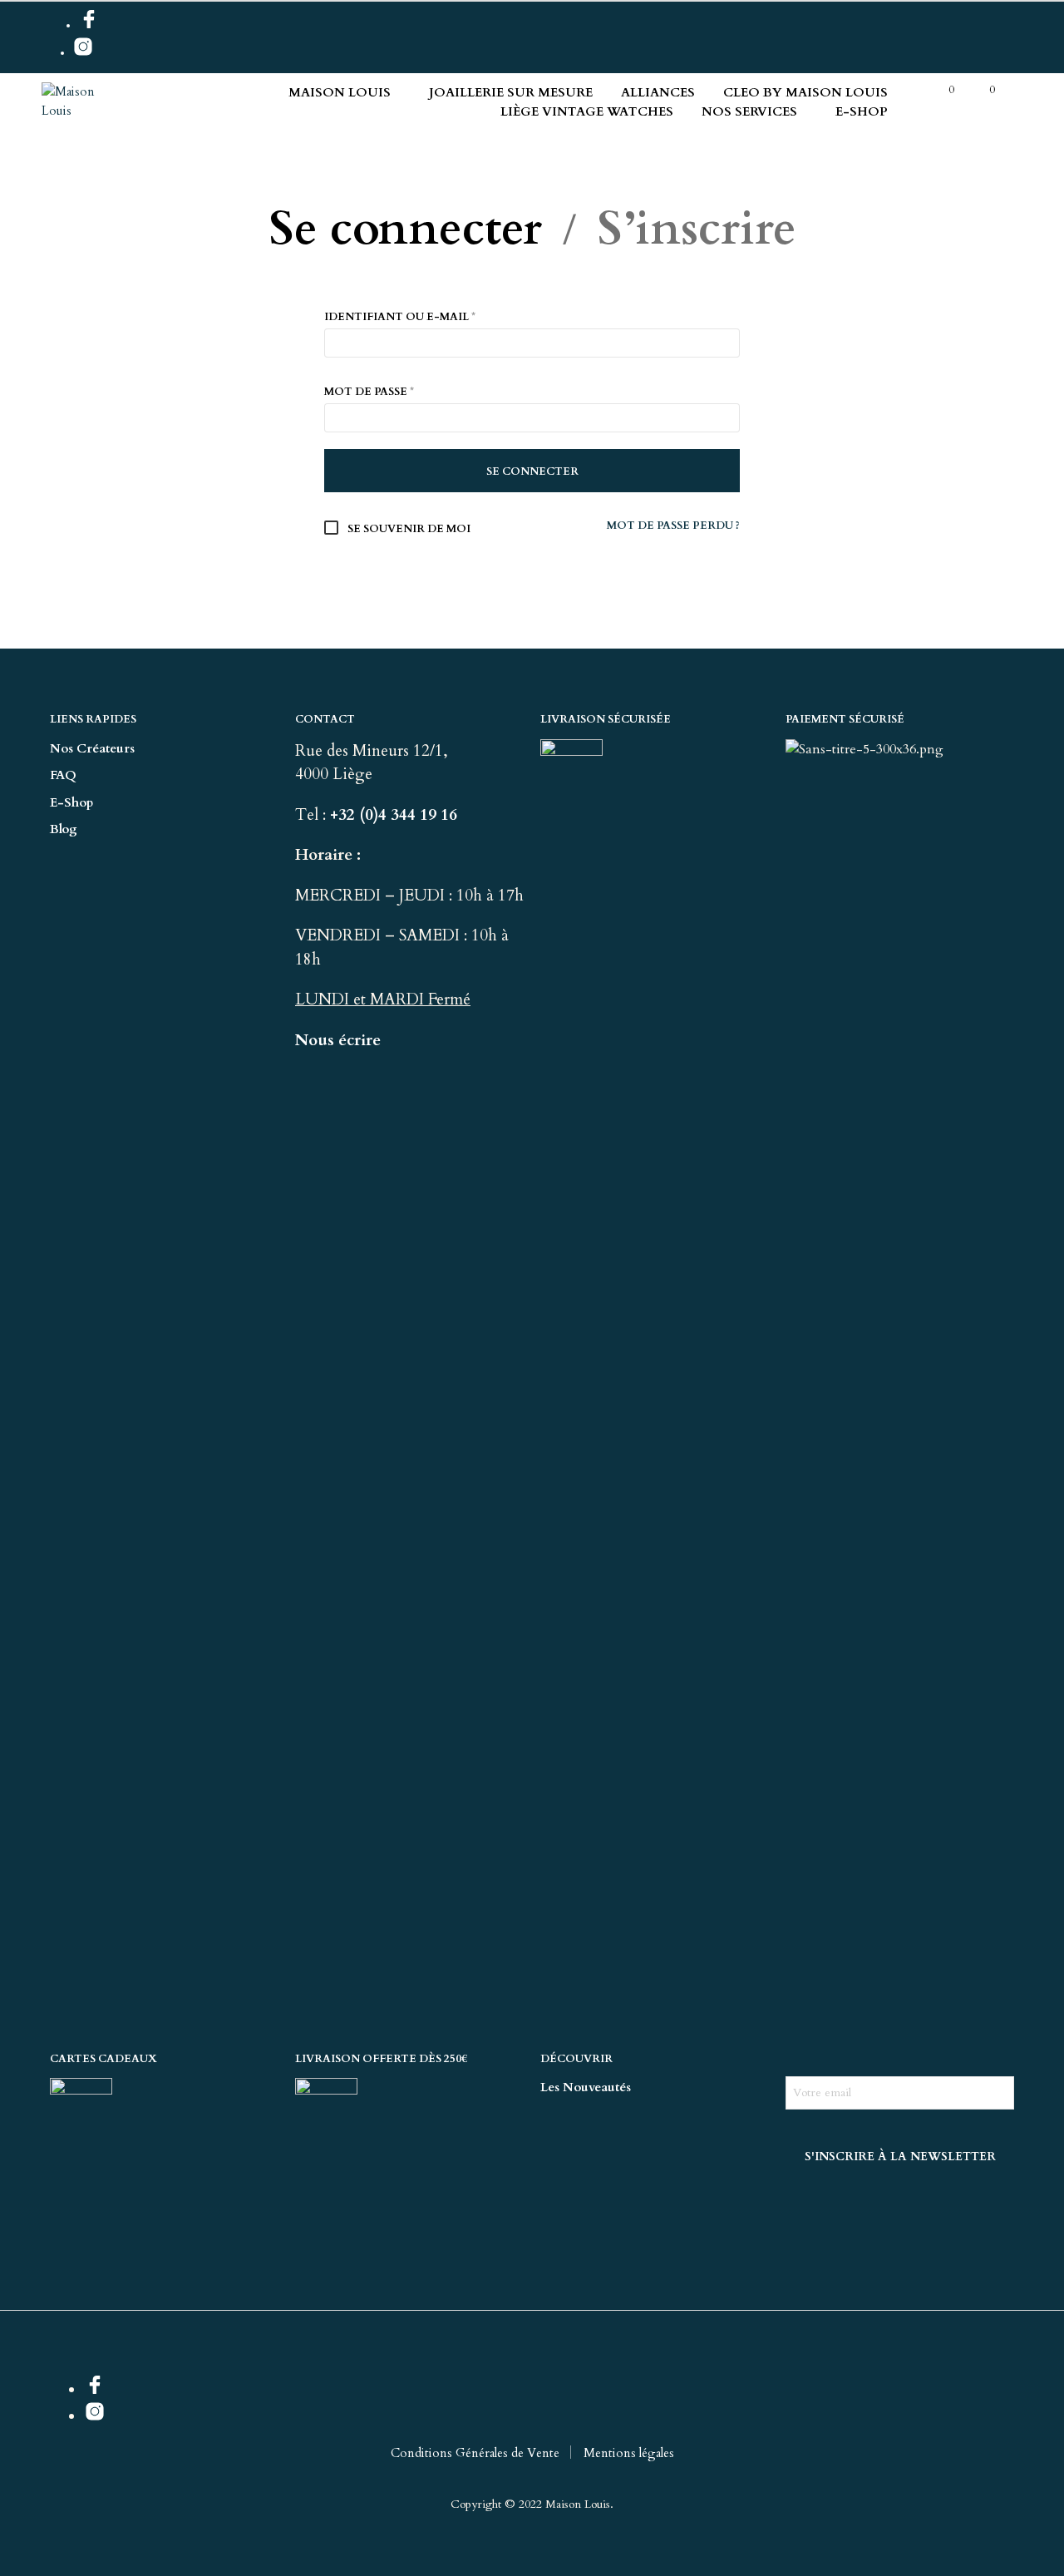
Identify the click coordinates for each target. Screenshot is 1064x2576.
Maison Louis (340, 92)
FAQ (63, 775)
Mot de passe (369, 392)
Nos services (749, 111)
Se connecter (405, 230)
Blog (64, 829)
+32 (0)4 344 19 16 (396, 815)
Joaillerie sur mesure (511, 92)
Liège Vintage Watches (587, 111)
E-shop (862, 111)
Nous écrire (338, 1040)
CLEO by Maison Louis (805, 92)
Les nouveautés (586, 2087)
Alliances (658, 92)
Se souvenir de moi (408, 529)
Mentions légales (629, 2453)
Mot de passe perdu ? (673, 526)
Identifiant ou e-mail (400, 317)
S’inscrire (697, 230)
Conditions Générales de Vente (475, 2453)
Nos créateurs (92, 748)
